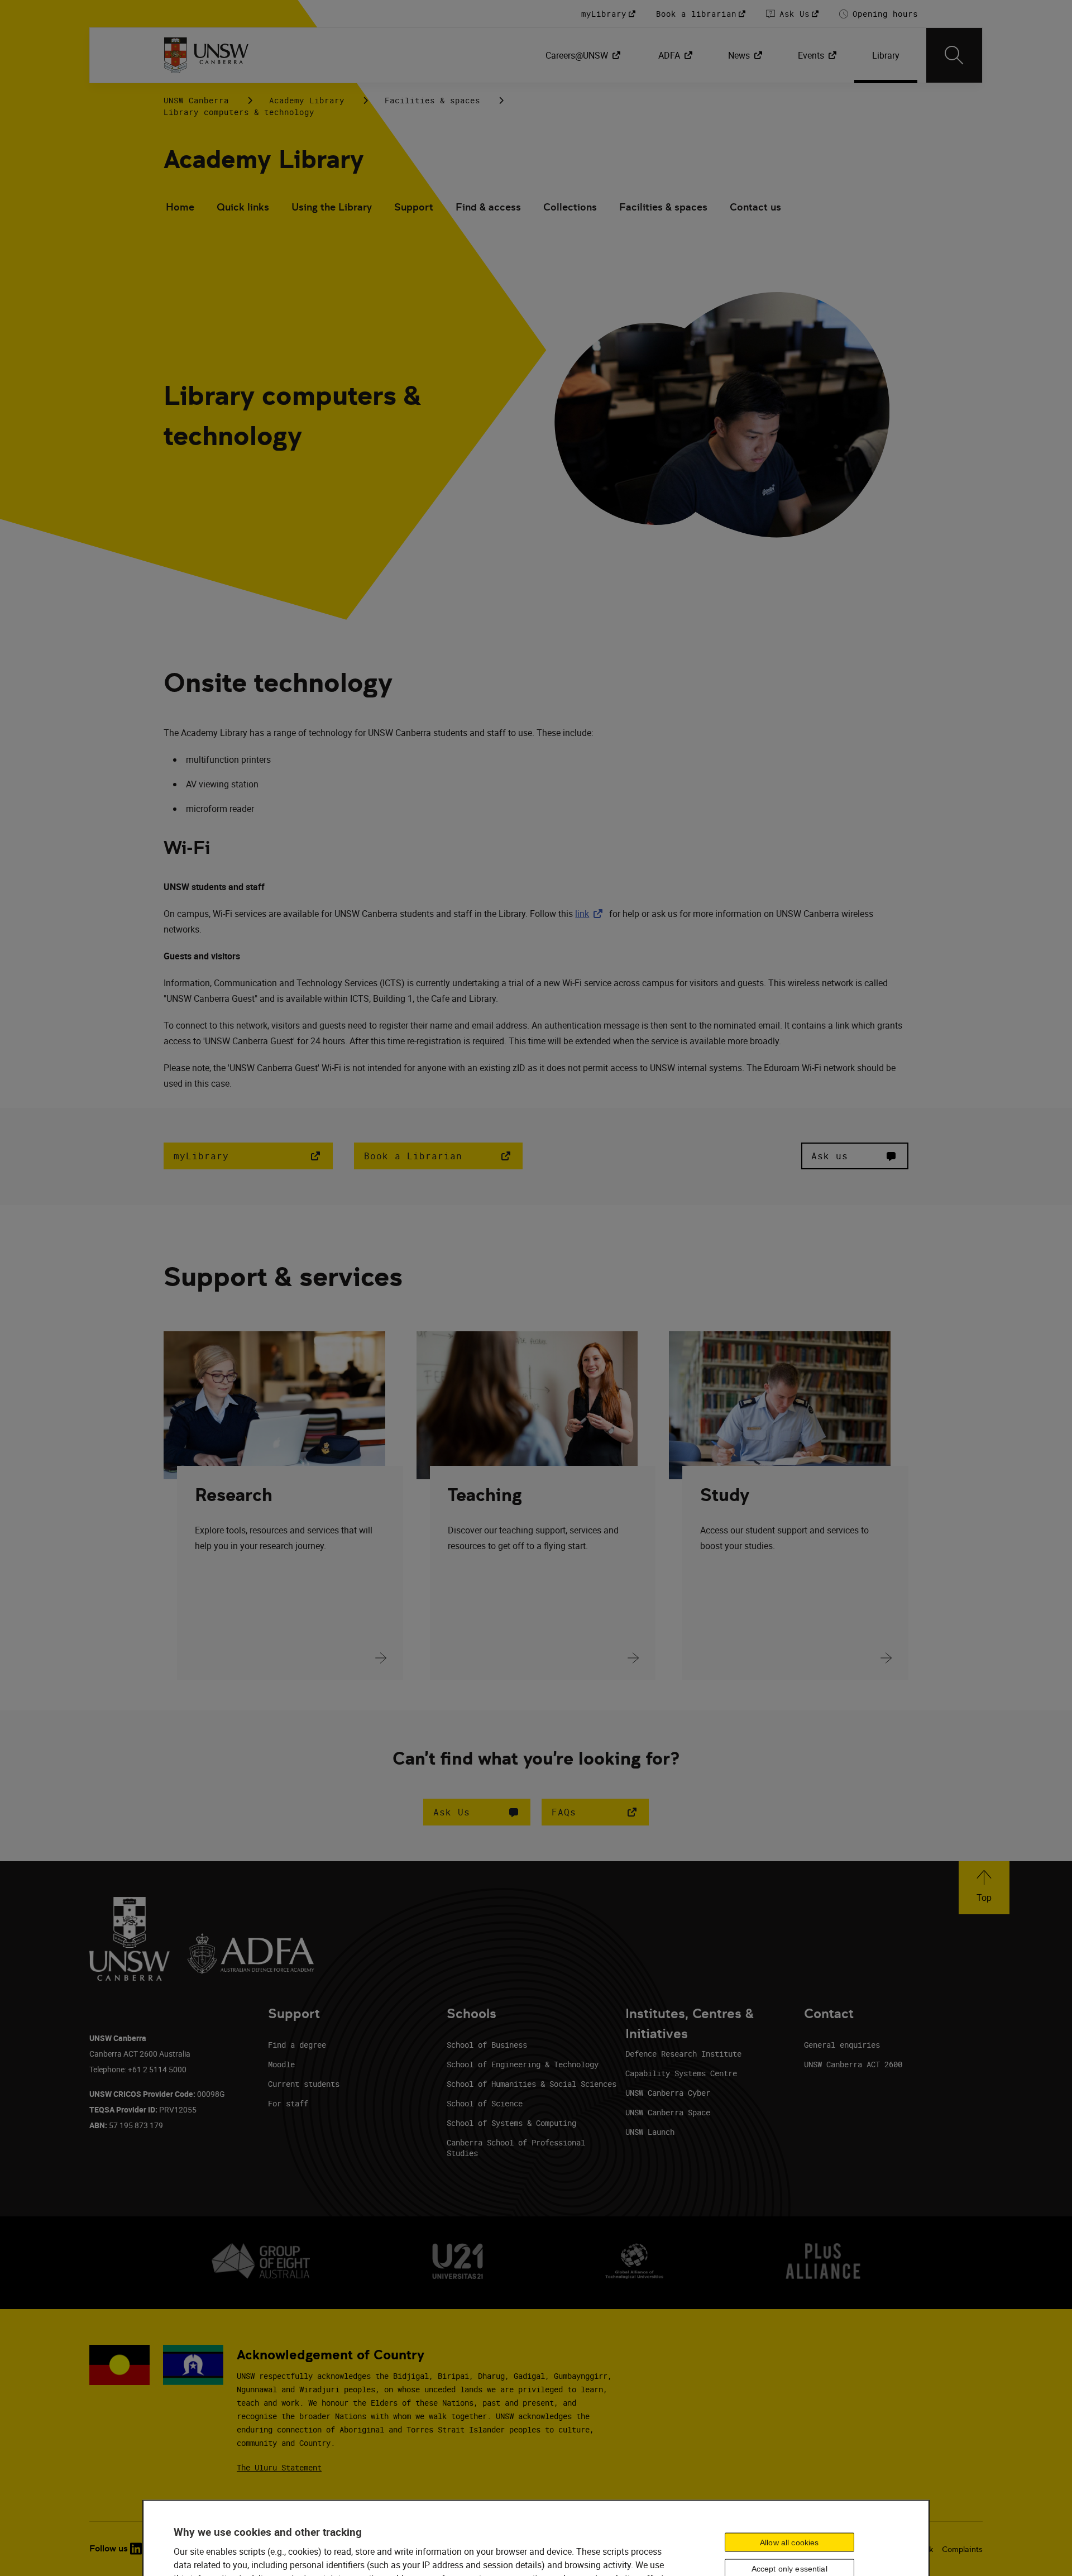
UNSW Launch (650, 2132)
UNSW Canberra (196, 100)
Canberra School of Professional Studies (516, 2148)
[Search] (954, 55)
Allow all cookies (789, 2542)
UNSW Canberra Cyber (668, 2093)
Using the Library (332, 207)
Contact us (755, 207)
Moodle (281, 2064)
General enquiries (842, 2045)
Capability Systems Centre (681, 2073)
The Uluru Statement (279, 2467)
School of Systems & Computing (511, 2123)
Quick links (243, 207)
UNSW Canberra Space (668, 2112)
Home (180, 207)
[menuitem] (584, 55)
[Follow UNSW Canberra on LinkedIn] (136, 2549)
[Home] (206, 55)
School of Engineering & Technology (523, 2064)
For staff (288, 2103)
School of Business (487, 2045)
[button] (477, 1812)
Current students (304, 2084)
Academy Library (307, 100)
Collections (570, 207)
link (591, 914)
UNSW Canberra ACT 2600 (853, 2064)
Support (414, 207)
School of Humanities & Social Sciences (532, 2084)
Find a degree (297, 2045)
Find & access (488, 207)
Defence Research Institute (683, 2054)
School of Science (485, 2103)
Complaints (962, 2549)
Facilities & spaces (432, 100)
